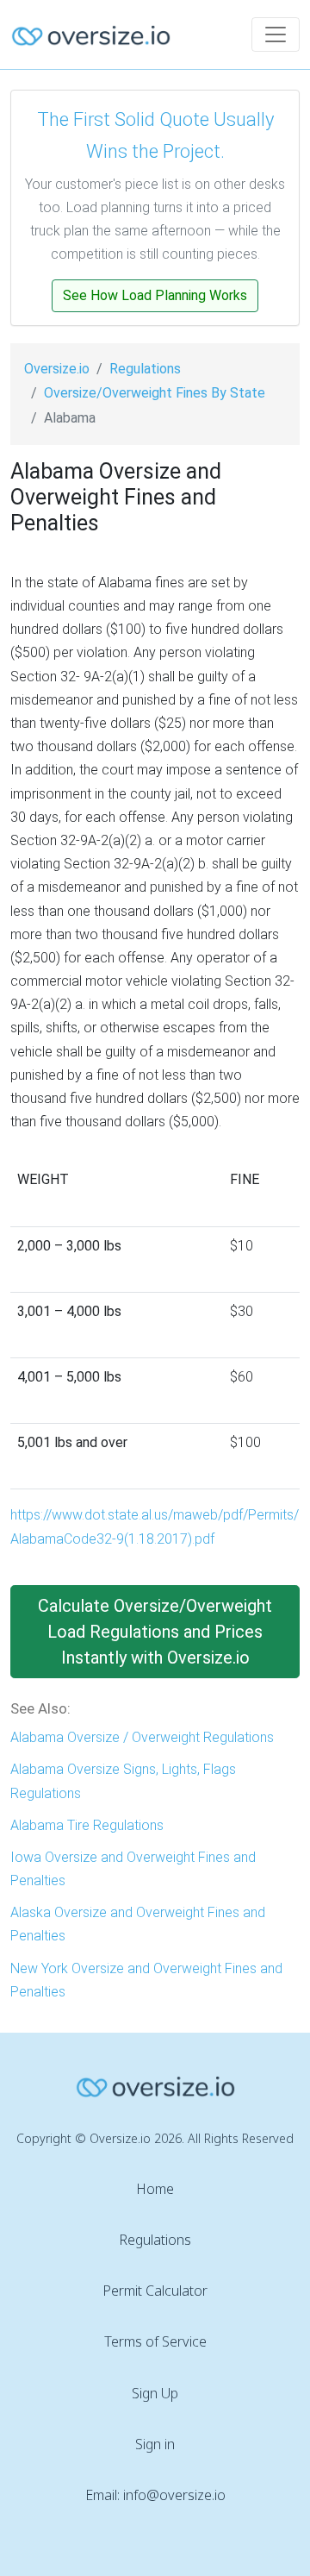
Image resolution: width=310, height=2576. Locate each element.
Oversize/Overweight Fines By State (155, 393)
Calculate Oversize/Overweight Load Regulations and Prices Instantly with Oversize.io (155, 1632)
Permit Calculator (155, 2291)
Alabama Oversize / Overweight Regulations (142, 1737)
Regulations (145, 369)
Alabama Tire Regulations (87, 1825)
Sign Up (155, 2393)
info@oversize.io (174, 2495)
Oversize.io (57, 369)
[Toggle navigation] (276, 34)
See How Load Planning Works (155, 295)
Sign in (155, 2444)
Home (155, 2189)
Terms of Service (155, 2341)
